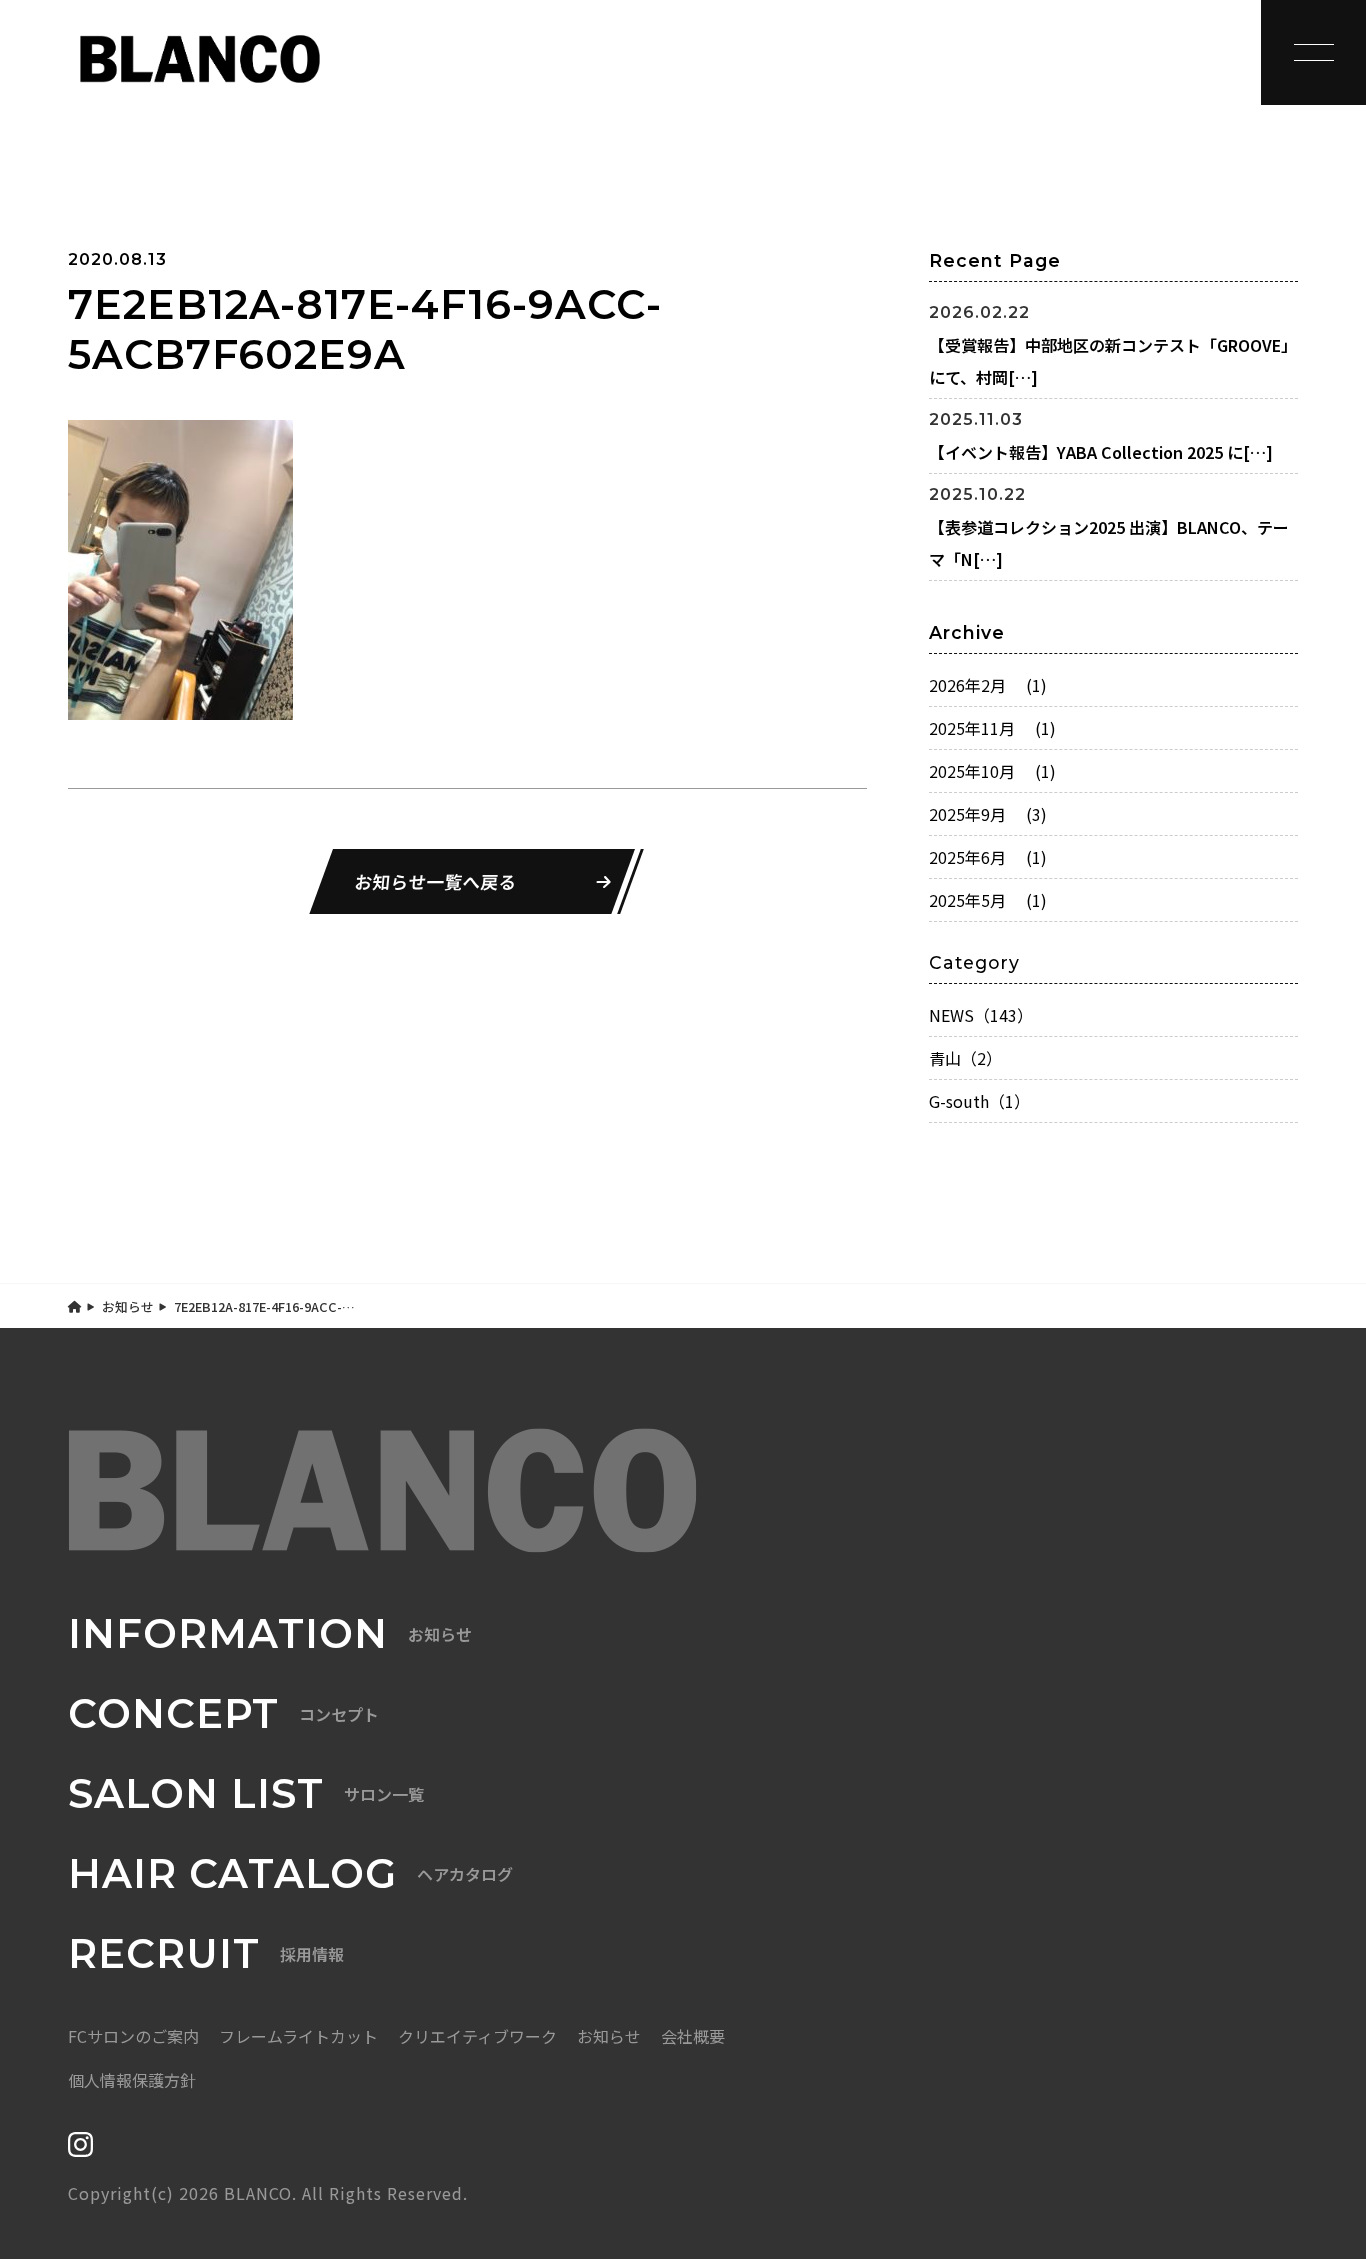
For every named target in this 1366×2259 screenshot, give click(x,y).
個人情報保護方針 (132, 2080)
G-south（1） (979, 1101)
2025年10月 (992, 771)
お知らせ (128, 1306)
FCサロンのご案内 (133, 2036)
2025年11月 (992, 728)
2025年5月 (988, 900)
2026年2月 (988, 685)
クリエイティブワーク (477, 2036)
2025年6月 (988, 857)
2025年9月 (988, 814)
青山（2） (965, 1058)
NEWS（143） (981, 1015)
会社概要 (693, 2036)
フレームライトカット (298, 2036)
